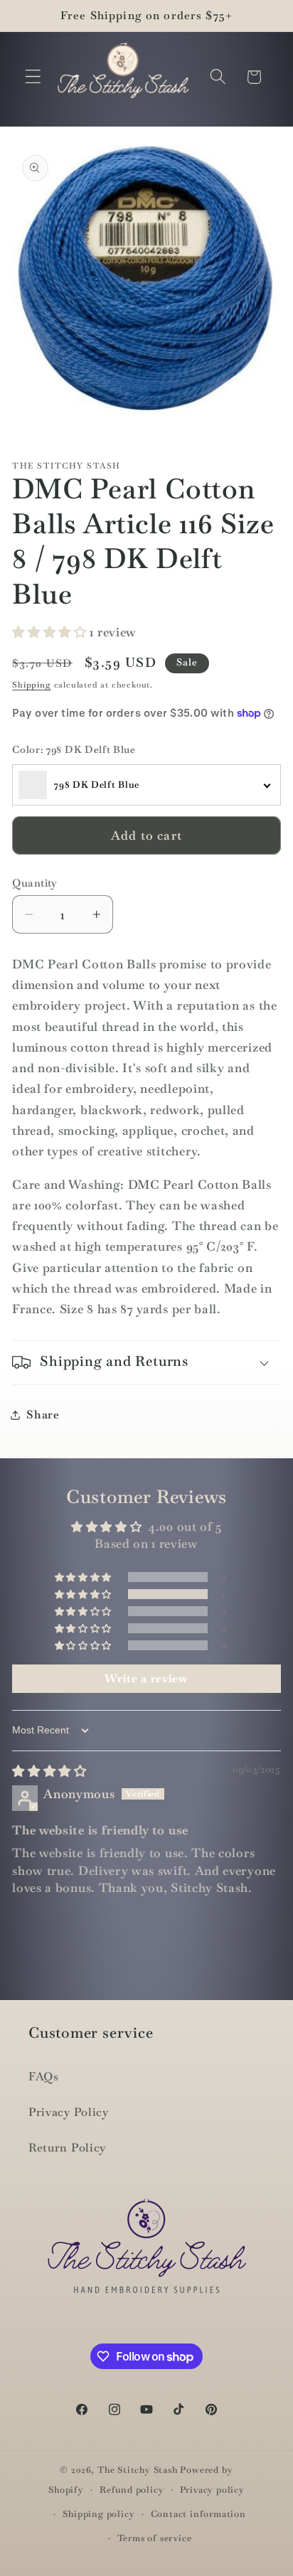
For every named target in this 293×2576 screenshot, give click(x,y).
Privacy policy (212, 2490)
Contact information (198, 2514)
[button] (33, 77)
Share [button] (43, 1415)
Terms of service (155, 2538)
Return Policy (67, 2148)
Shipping (31, 685)
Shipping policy (98, 2514)
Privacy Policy (69, 2112)
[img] (49, 1771)
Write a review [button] (146, 1678)
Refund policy (132, 2490)
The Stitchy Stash (138, 2470)
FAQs (44, 2077)
